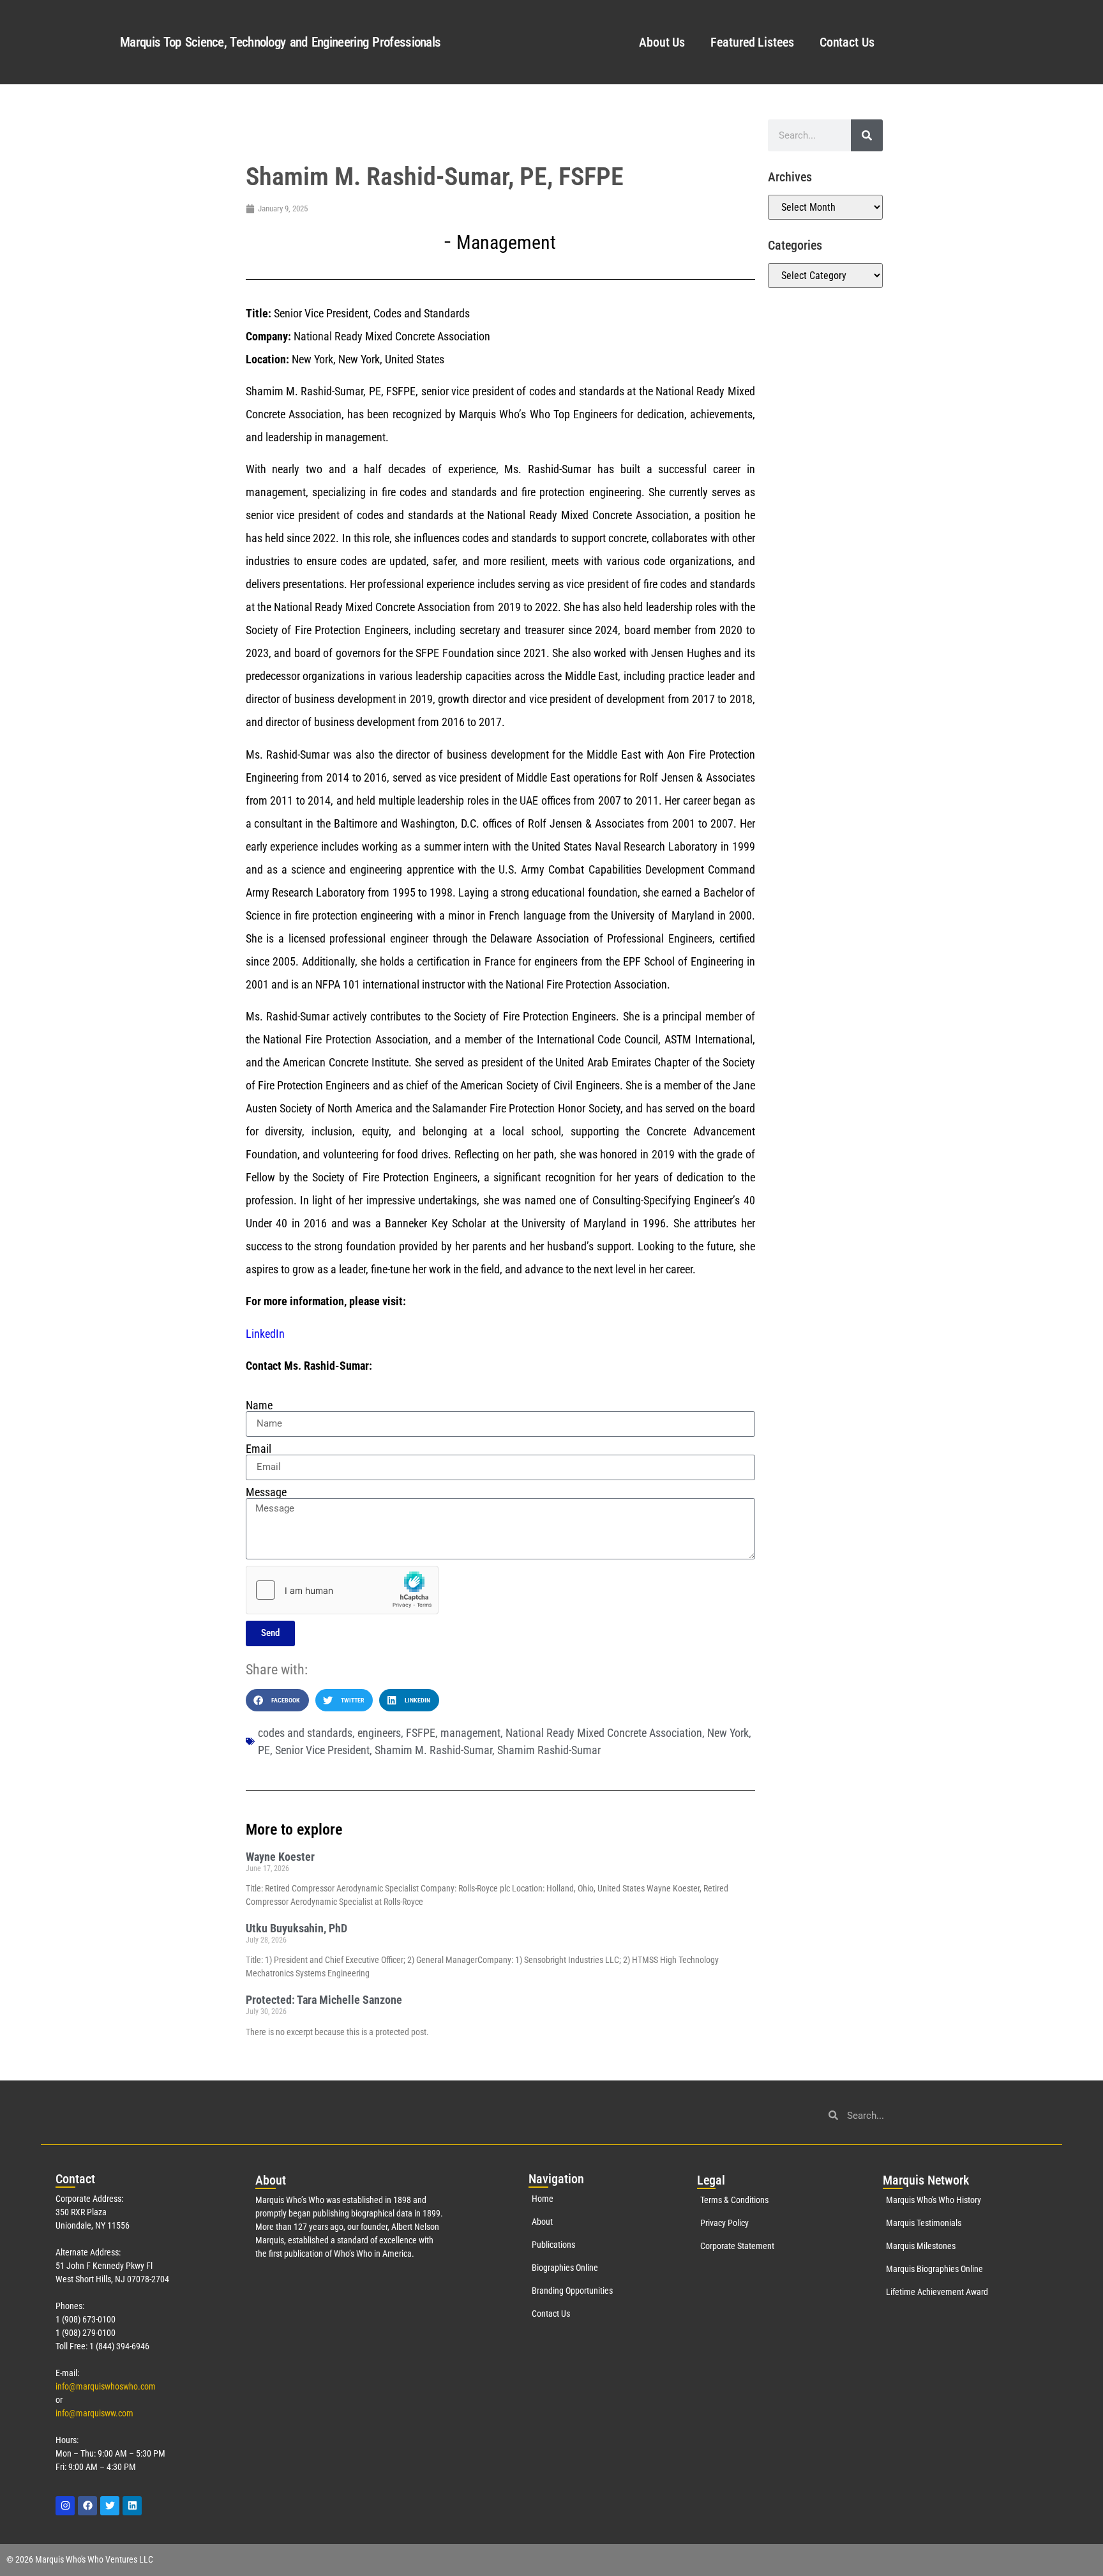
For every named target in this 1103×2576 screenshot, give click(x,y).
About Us (662, 42)
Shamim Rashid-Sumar (549, 1750)
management (470, 1733)
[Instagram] (65, 2506)
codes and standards (305, 1733)
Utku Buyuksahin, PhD (296, 1928)
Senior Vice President (322, 1750)
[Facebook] (87, 2506)
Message (266, 1492)
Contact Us (847, 42)
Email (259, 1449)
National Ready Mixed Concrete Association (604, 1733)
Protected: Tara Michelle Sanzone (324, 2000)
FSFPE (421, 1733)
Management (506, 242)
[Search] (867, 135)
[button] (277, 1700)
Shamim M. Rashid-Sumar (433, 1750)
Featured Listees (752, 42)
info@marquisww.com (94, 2413)
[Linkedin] (132, 2506)
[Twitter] (110, 2506)
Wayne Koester (280, 1857)
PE (264, 1750)
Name (259, 1405)
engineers (379, 1733)
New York (728, 1733)
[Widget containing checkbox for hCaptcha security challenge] (342, 1590)
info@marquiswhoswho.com (106, 2386)
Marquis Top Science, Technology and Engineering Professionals (280, 42)
